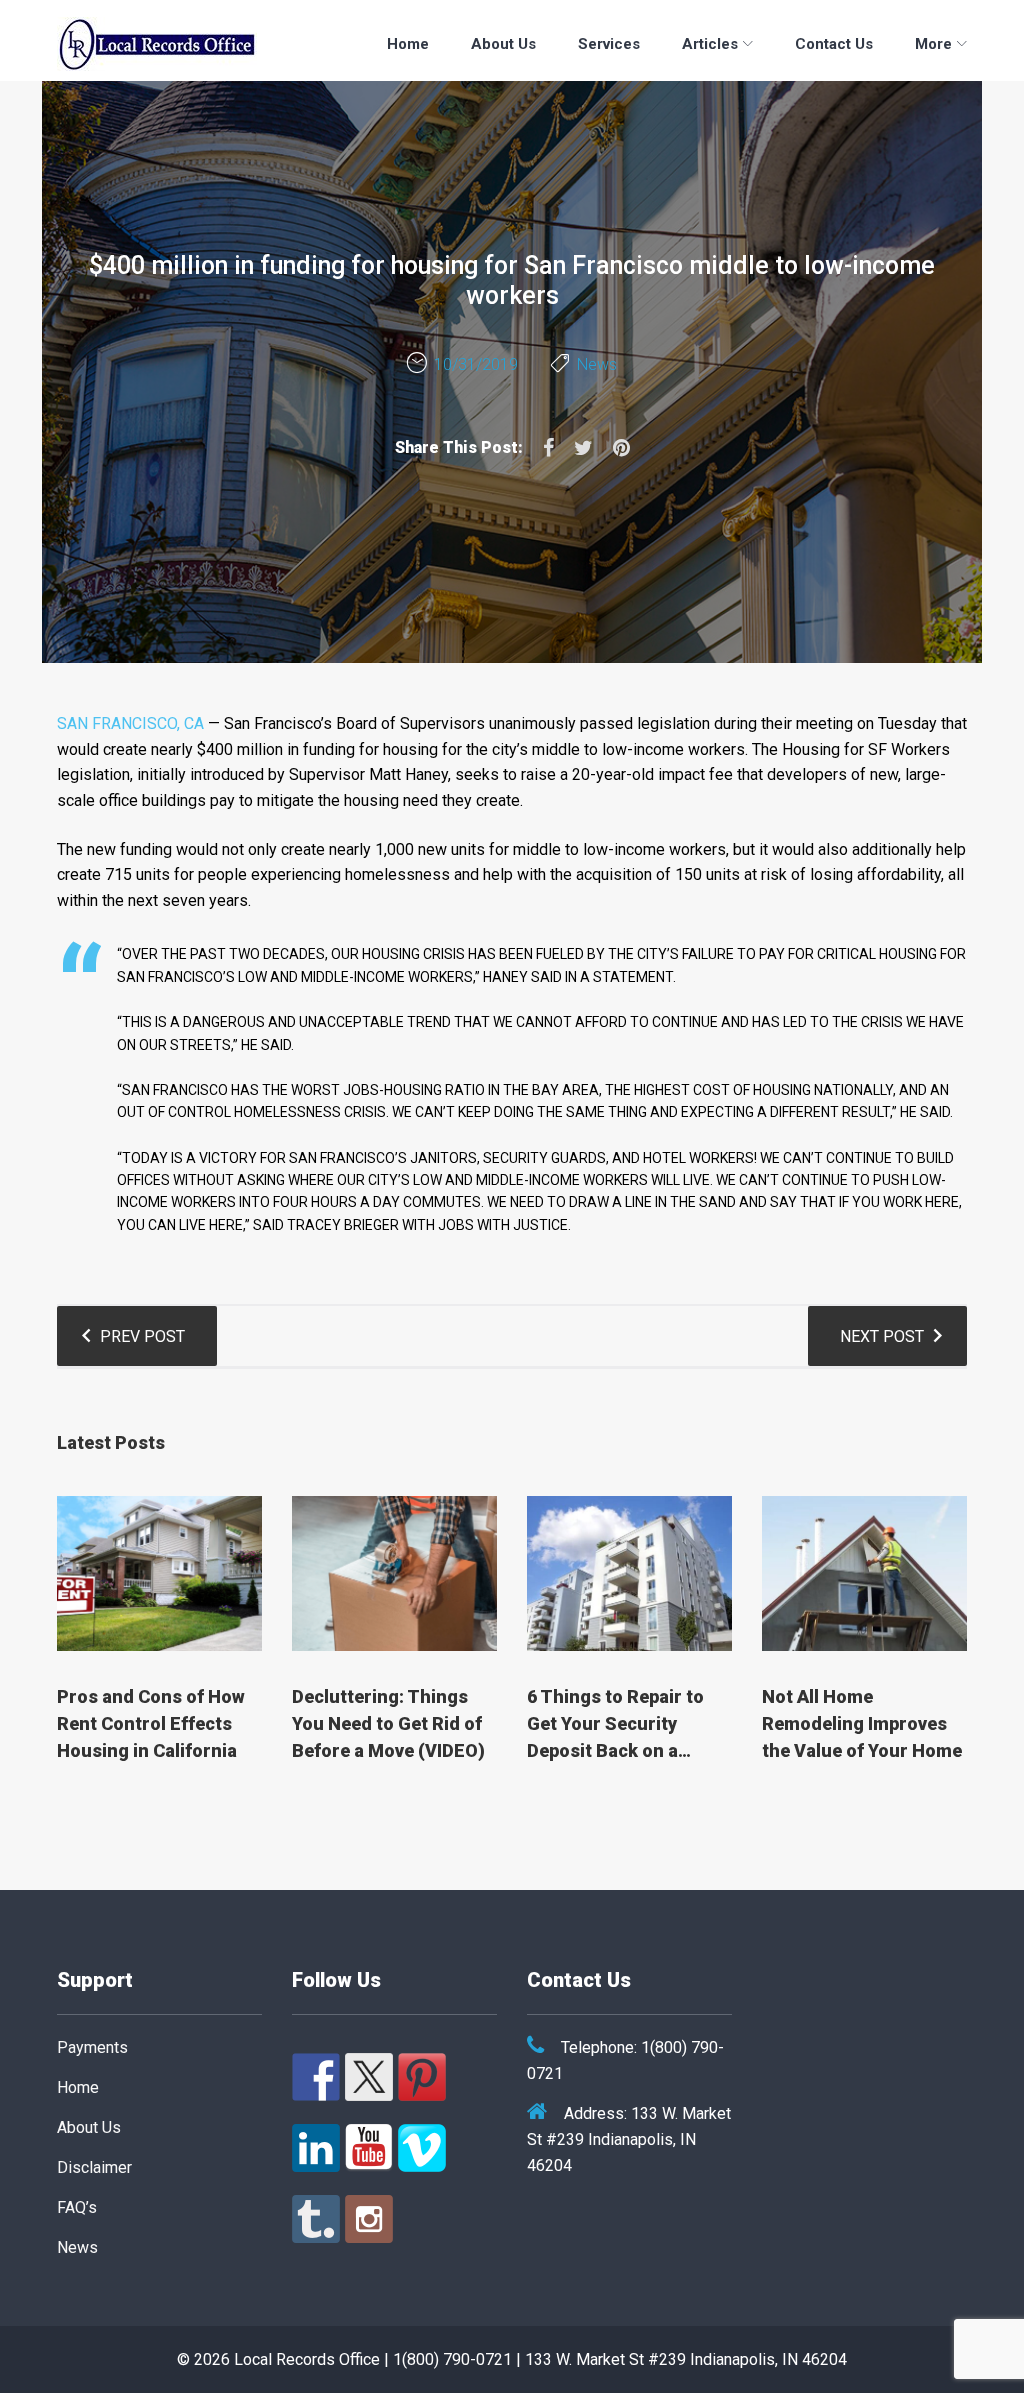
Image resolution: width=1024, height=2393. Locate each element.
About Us (503, 44)
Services (609, 44)
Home (408, 44)
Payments (92, 2047)
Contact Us (834, 44)
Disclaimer (94, 2167)
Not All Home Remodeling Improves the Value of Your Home (862, 1723)
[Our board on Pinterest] (422, 2077)
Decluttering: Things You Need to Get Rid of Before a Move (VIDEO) (388, 1723)
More (933, 44)
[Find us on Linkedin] (316, 2148)
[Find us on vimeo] (422, 2148)
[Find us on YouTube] (369, 2148)
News (597, 364)
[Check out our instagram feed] (369, 2219)
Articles (710, 44)
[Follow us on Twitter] (369, 2077)
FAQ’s (77, 2207)
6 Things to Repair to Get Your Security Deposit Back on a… (615, 1723)
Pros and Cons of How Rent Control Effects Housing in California (151, 1723)
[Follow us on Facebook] (316, 2077)
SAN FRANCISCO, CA (130, 723)
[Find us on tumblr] (316, 2219)
